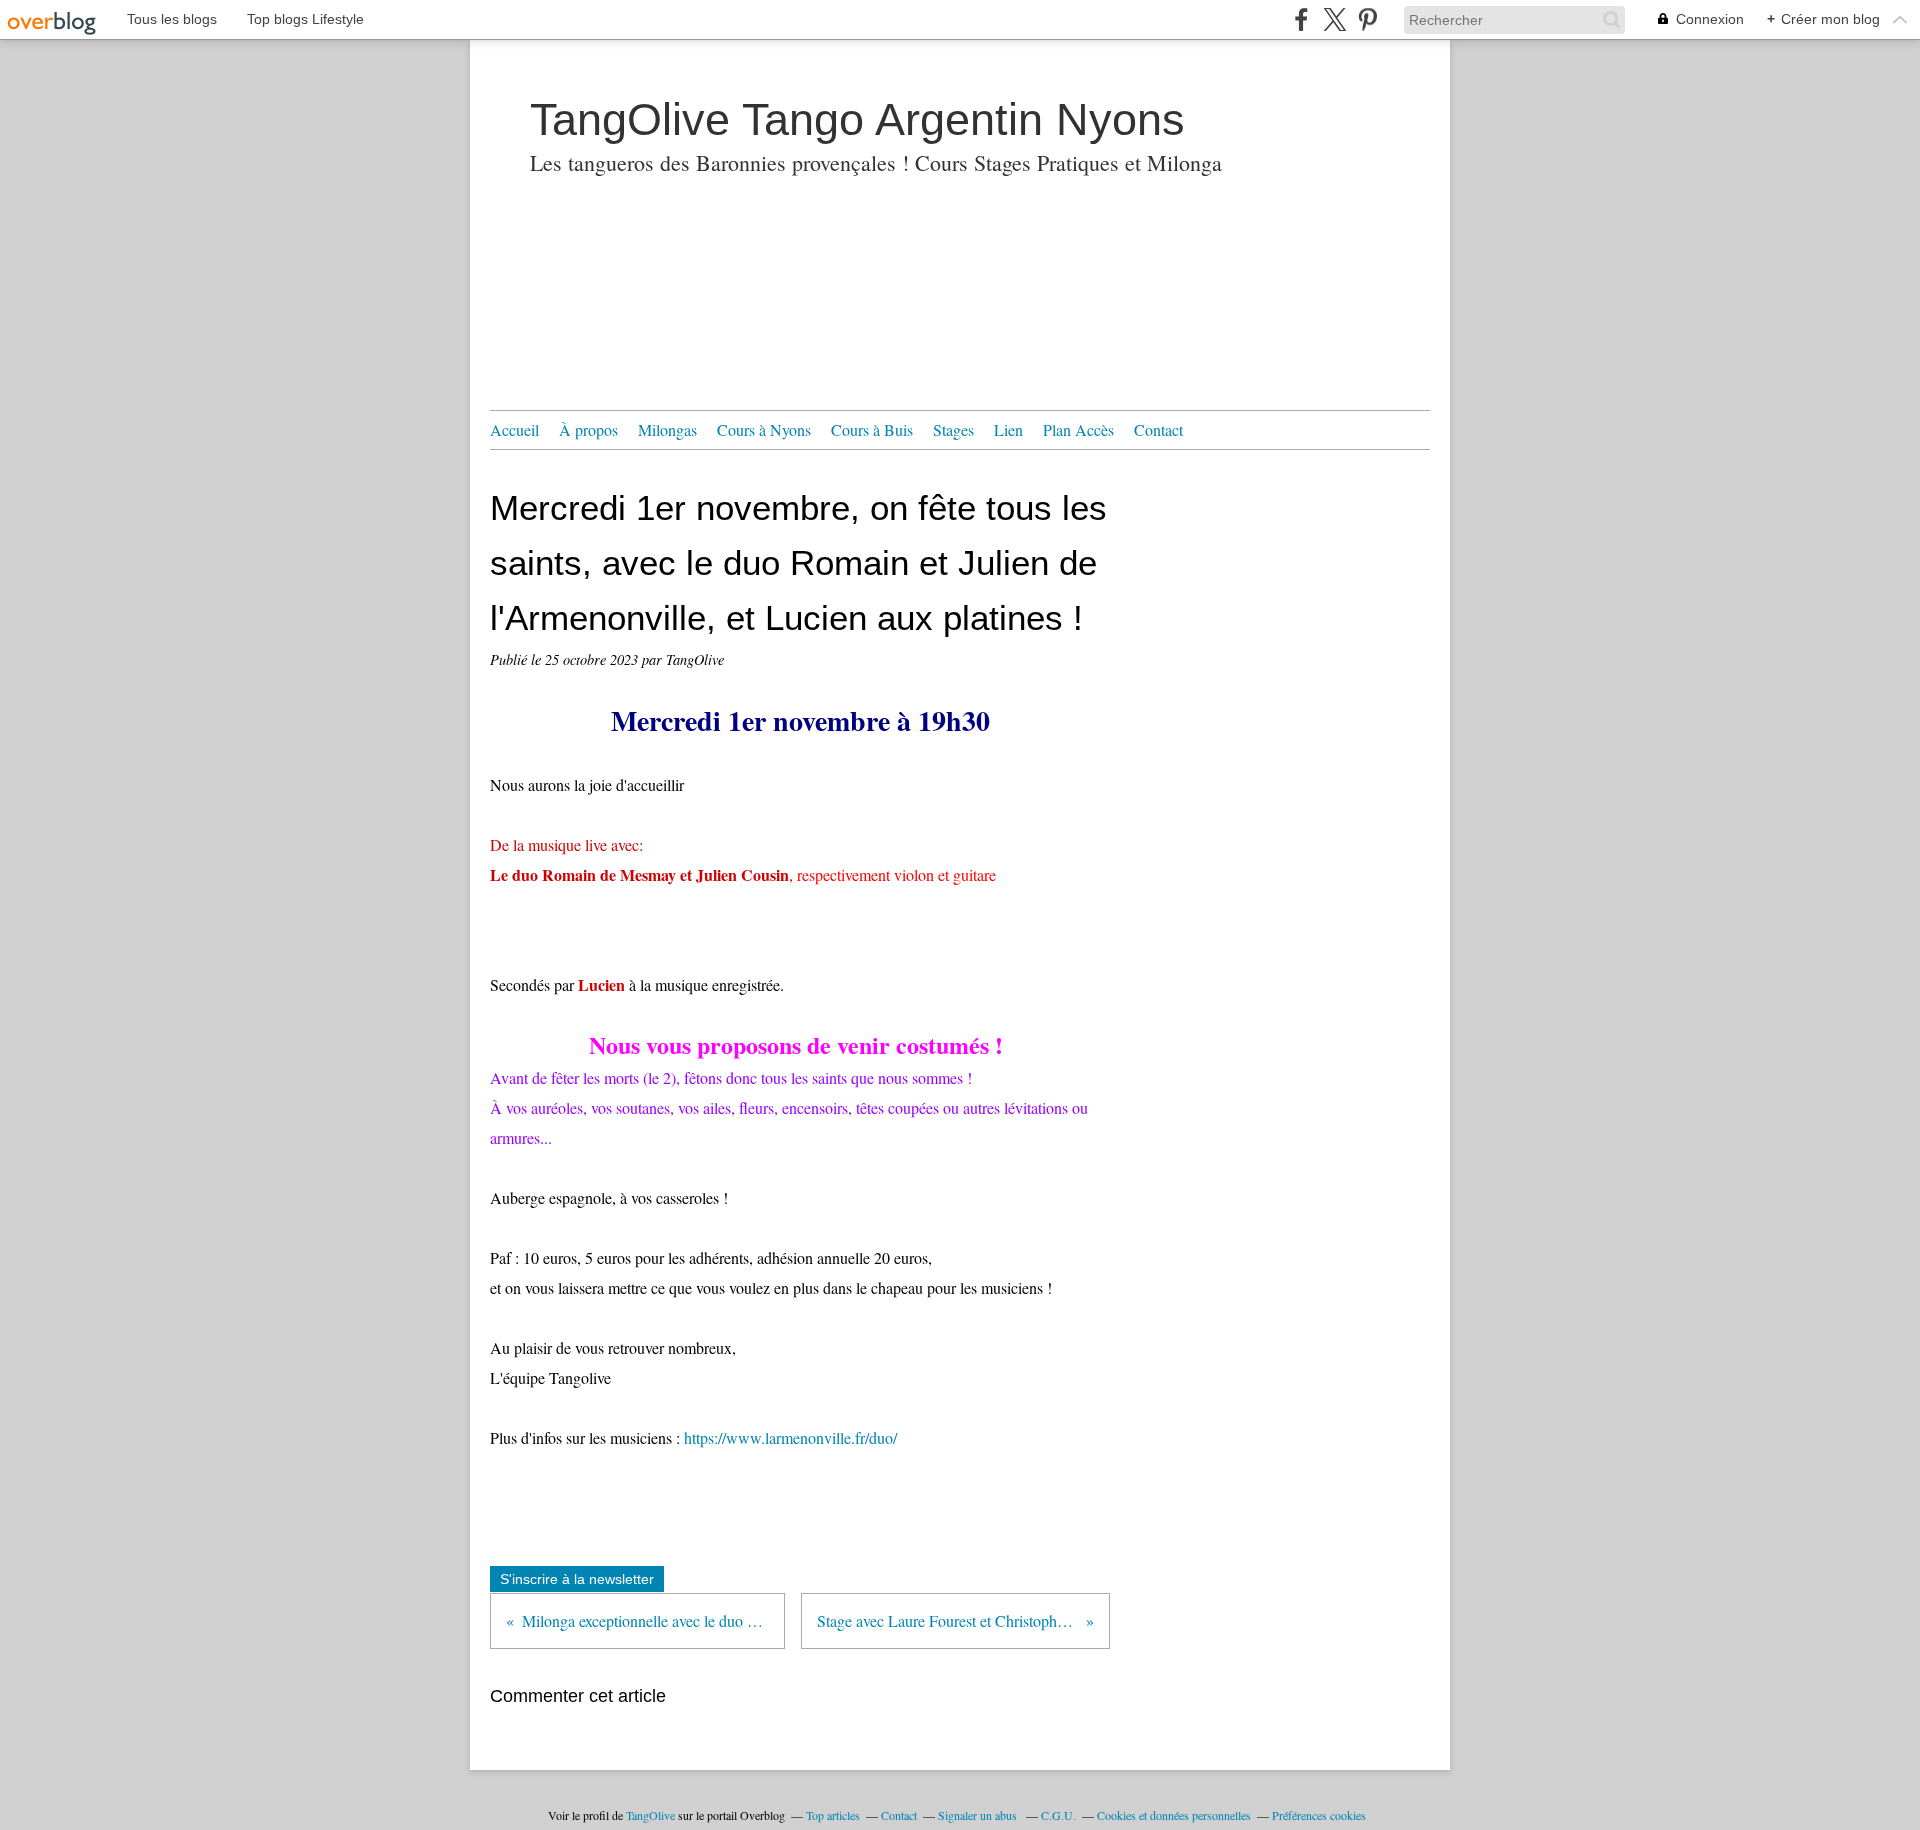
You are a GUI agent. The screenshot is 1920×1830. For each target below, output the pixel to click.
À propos (588, 429)
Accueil (514, 429)
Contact (1158, 429)
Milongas (667, 429)
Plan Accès (1078, 429)
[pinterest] (1367, 19)
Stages (953, 429)
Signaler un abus (979, 1815)
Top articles (833, 1815)
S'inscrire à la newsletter (577, 1579)
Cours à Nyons (764, 429)
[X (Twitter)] (1334, 19)
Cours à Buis (872, 429)
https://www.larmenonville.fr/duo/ (790, 1437)
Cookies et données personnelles (1174, 1815)
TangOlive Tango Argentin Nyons (857, 119)
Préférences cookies (1319, 1815)
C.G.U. (1058, 1815)
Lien (1008, 429)
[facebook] (1301, 19)
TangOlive (650, 1815)
